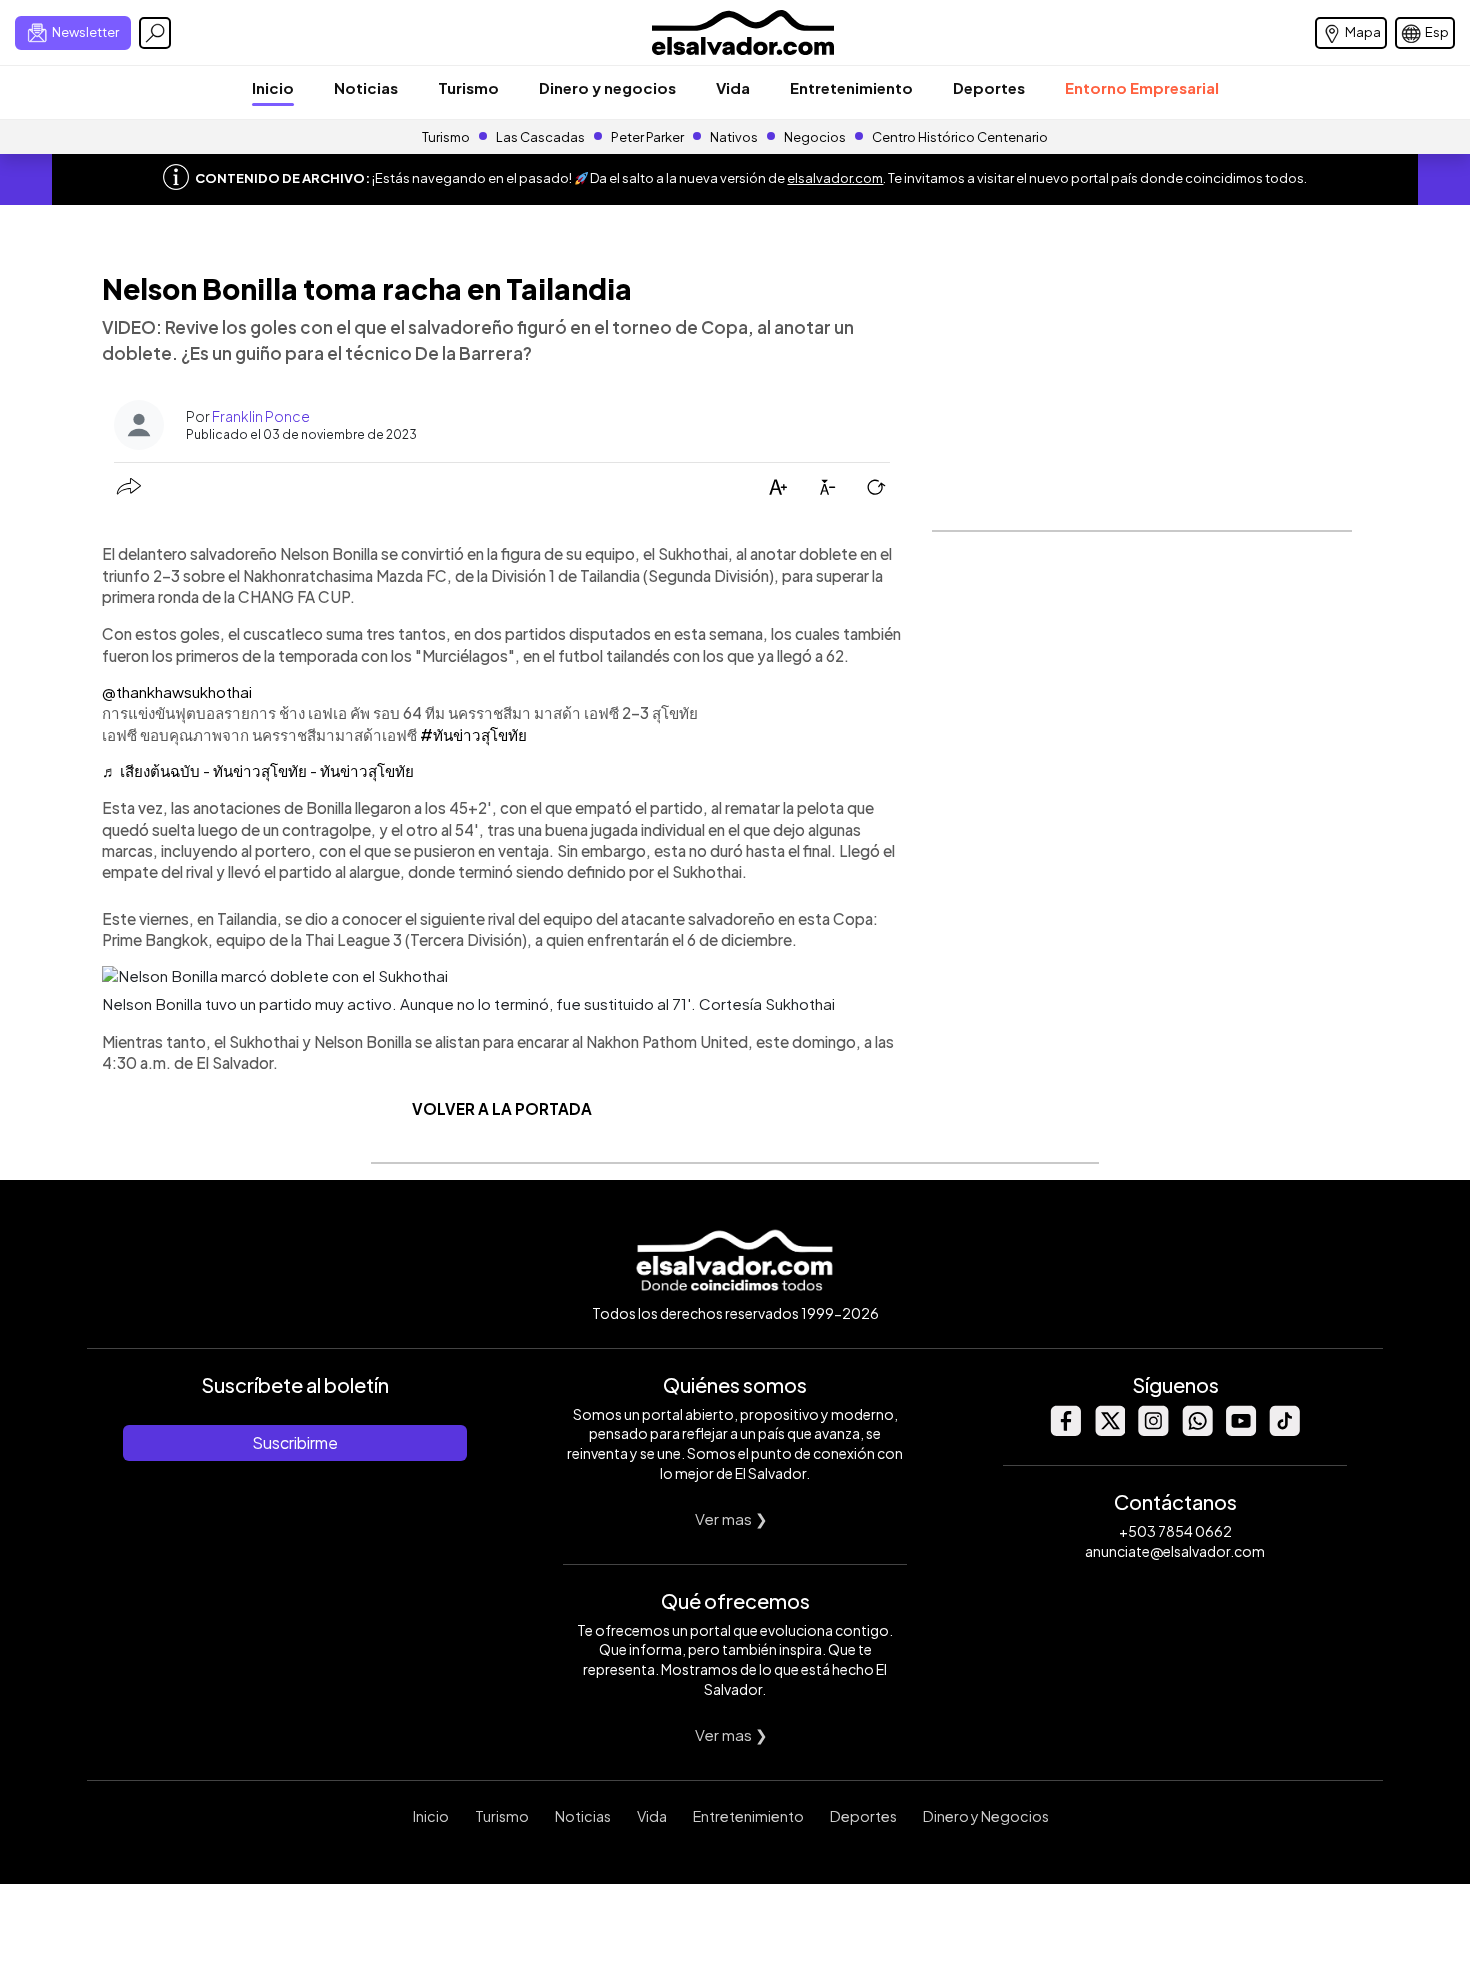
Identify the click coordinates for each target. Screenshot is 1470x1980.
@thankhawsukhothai (177, 691)
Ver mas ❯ (731, 1518)
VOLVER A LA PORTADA (502, 1108)
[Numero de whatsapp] (1197, 1430)
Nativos (734, 137)
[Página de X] (1109, 1430)
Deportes (989, 87)
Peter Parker (648, 137)
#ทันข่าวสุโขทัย (473, 734)
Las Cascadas (540, 137)
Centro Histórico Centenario (960, 137)
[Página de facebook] (1065, 1430)
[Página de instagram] (1153, 1430)
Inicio (273, 87)
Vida (733, 87)
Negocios (815, 137)
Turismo (468, 87)
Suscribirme (295, 1442)
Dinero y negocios (607, 87)
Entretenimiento (851, 87)
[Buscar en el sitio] (155, 33)
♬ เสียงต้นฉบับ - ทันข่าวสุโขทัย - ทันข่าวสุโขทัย (258, 770)
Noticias (366, 87)
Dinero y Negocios (986, 1816)
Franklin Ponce (261, 416)
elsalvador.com (835, 178)
